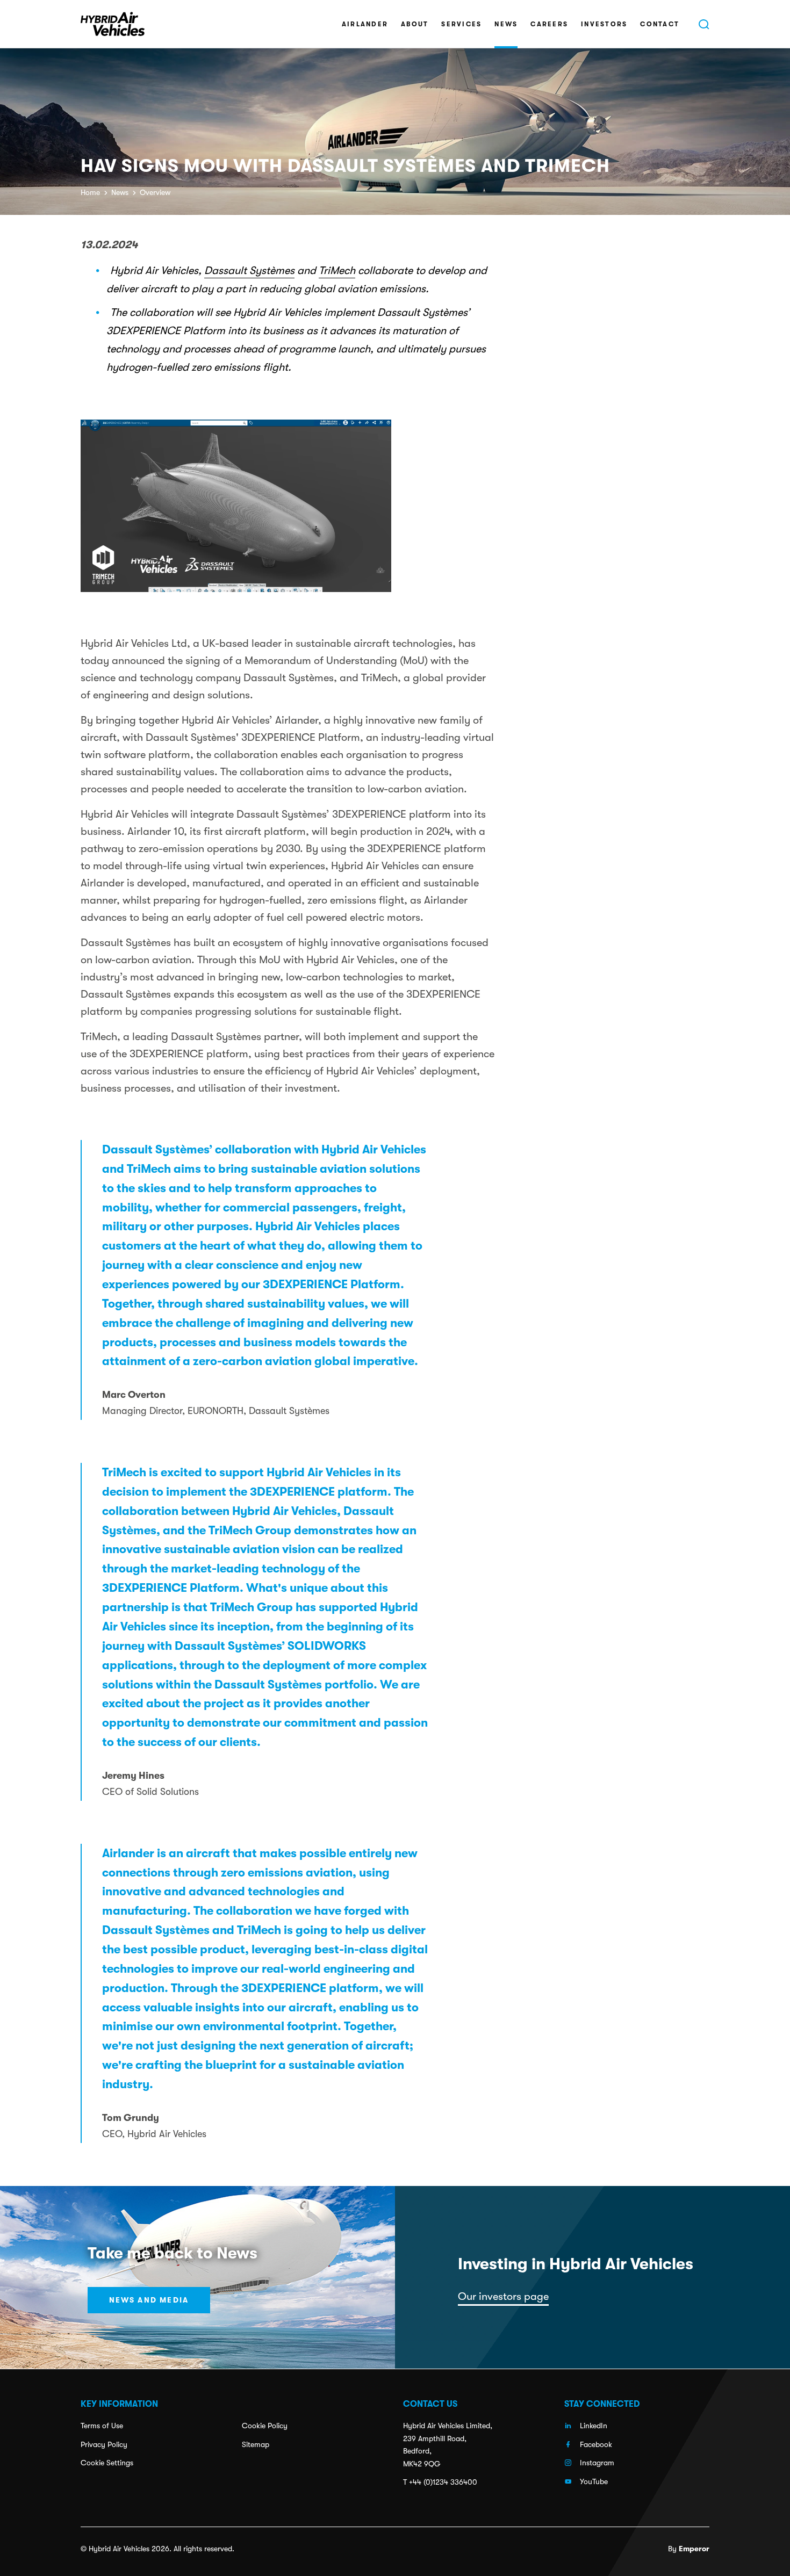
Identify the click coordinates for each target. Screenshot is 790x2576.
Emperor (694, 2549)
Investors (604, 24)
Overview (155, 192)
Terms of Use (102, 2426)
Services (461, 24)
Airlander (365, 24)
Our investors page (503, 2296)
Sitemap (256, 2444)
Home (90, 192)
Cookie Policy (265, 2426)
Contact (660, 24)
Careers (549, 24)
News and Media (149, 2300)
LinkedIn (594, 2426)
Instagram (597, 2463)
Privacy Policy (104, 2444)
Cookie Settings (107, 2463)
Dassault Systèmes (249, 270)
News (506, 24)
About (415, 24)
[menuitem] (365, 24)
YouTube (594, 2481)
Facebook (596, 2444)
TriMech (337, 270)
